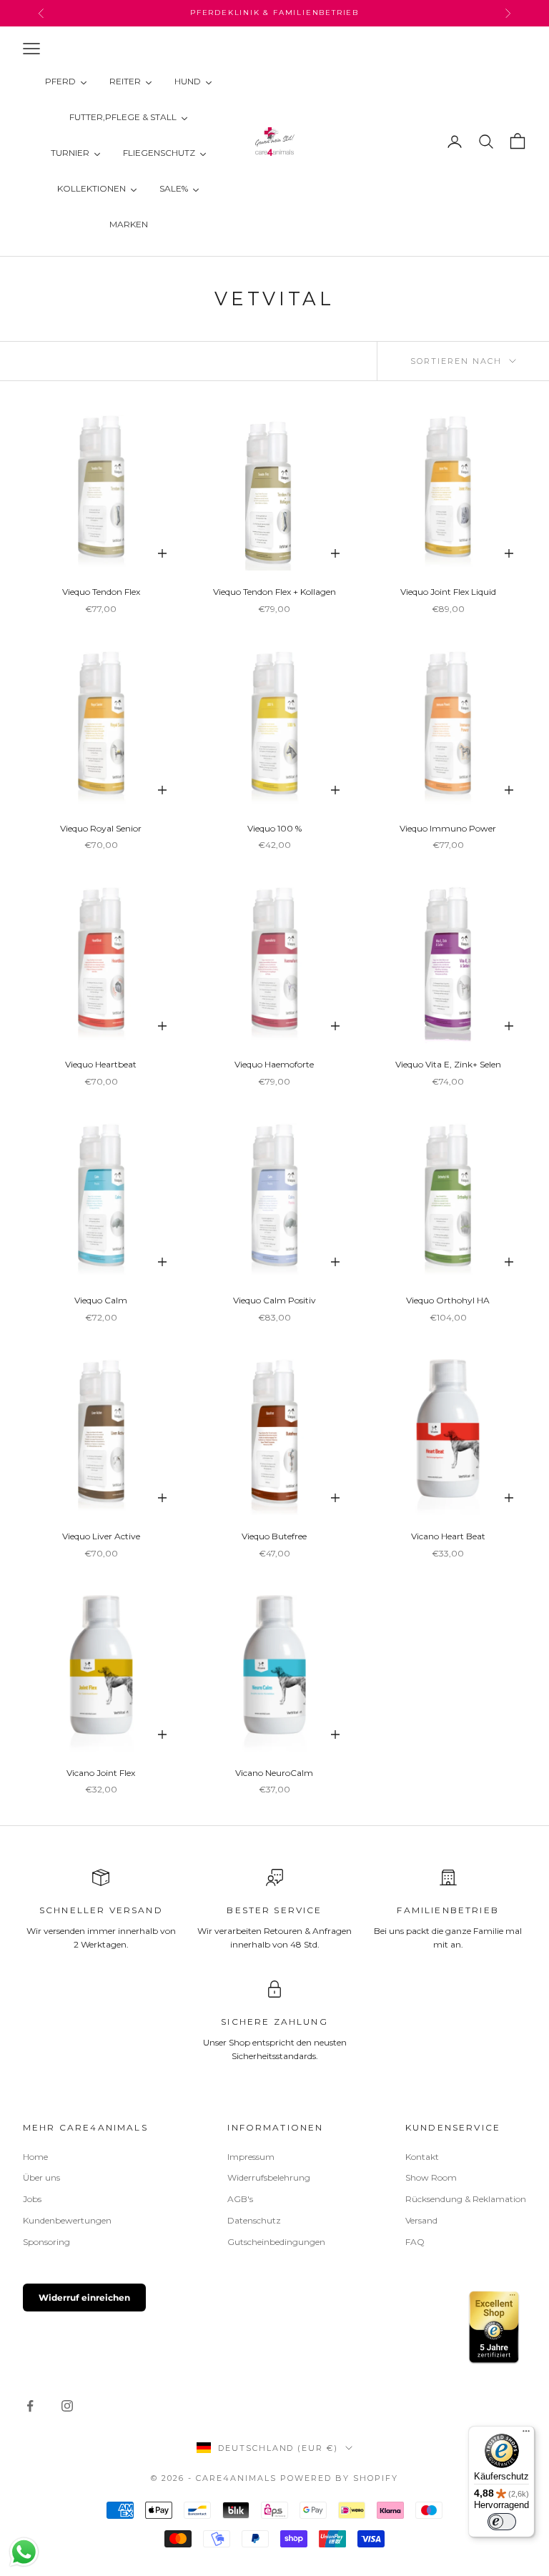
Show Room (431, 2177)
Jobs (32, 2199)
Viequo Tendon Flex (101, 592)
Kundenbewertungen (67, 2220)
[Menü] (526, 2434)
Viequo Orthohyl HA (448, 1300)
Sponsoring (46, 2242)
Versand (421, 2220)
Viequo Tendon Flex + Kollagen (274, 592)
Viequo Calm (101, 1300)
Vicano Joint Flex (101, 1773)
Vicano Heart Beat (448, 1536)
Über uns (41, 2177)
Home (35, 2157)
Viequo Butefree (274, 1536)
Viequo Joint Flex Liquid (448, 592)
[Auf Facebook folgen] (30, 2406)
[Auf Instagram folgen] (67, 2406)
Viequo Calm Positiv (274, 1300)
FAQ (415, 2242)
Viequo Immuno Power (448, 828)
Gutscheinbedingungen (276, 2242)
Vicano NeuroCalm (274, 1773)
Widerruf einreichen (84, 2298)
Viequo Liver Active (101, 1536)
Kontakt (422, 2157)
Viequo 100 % (274, 828)
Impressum (251, 2157)
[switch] (502, 2522)
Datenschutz (254, 2220)
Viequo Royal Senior (101, 828)
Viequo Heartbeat (101, 1064)
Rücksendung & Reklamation (466, 2199)
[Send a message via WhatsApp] (24, 2552)
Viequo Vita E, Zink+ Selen (448, 1064)
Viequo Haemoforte (274, 1064)
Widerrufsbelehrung (269, 2177)
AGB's (240, 2199)
